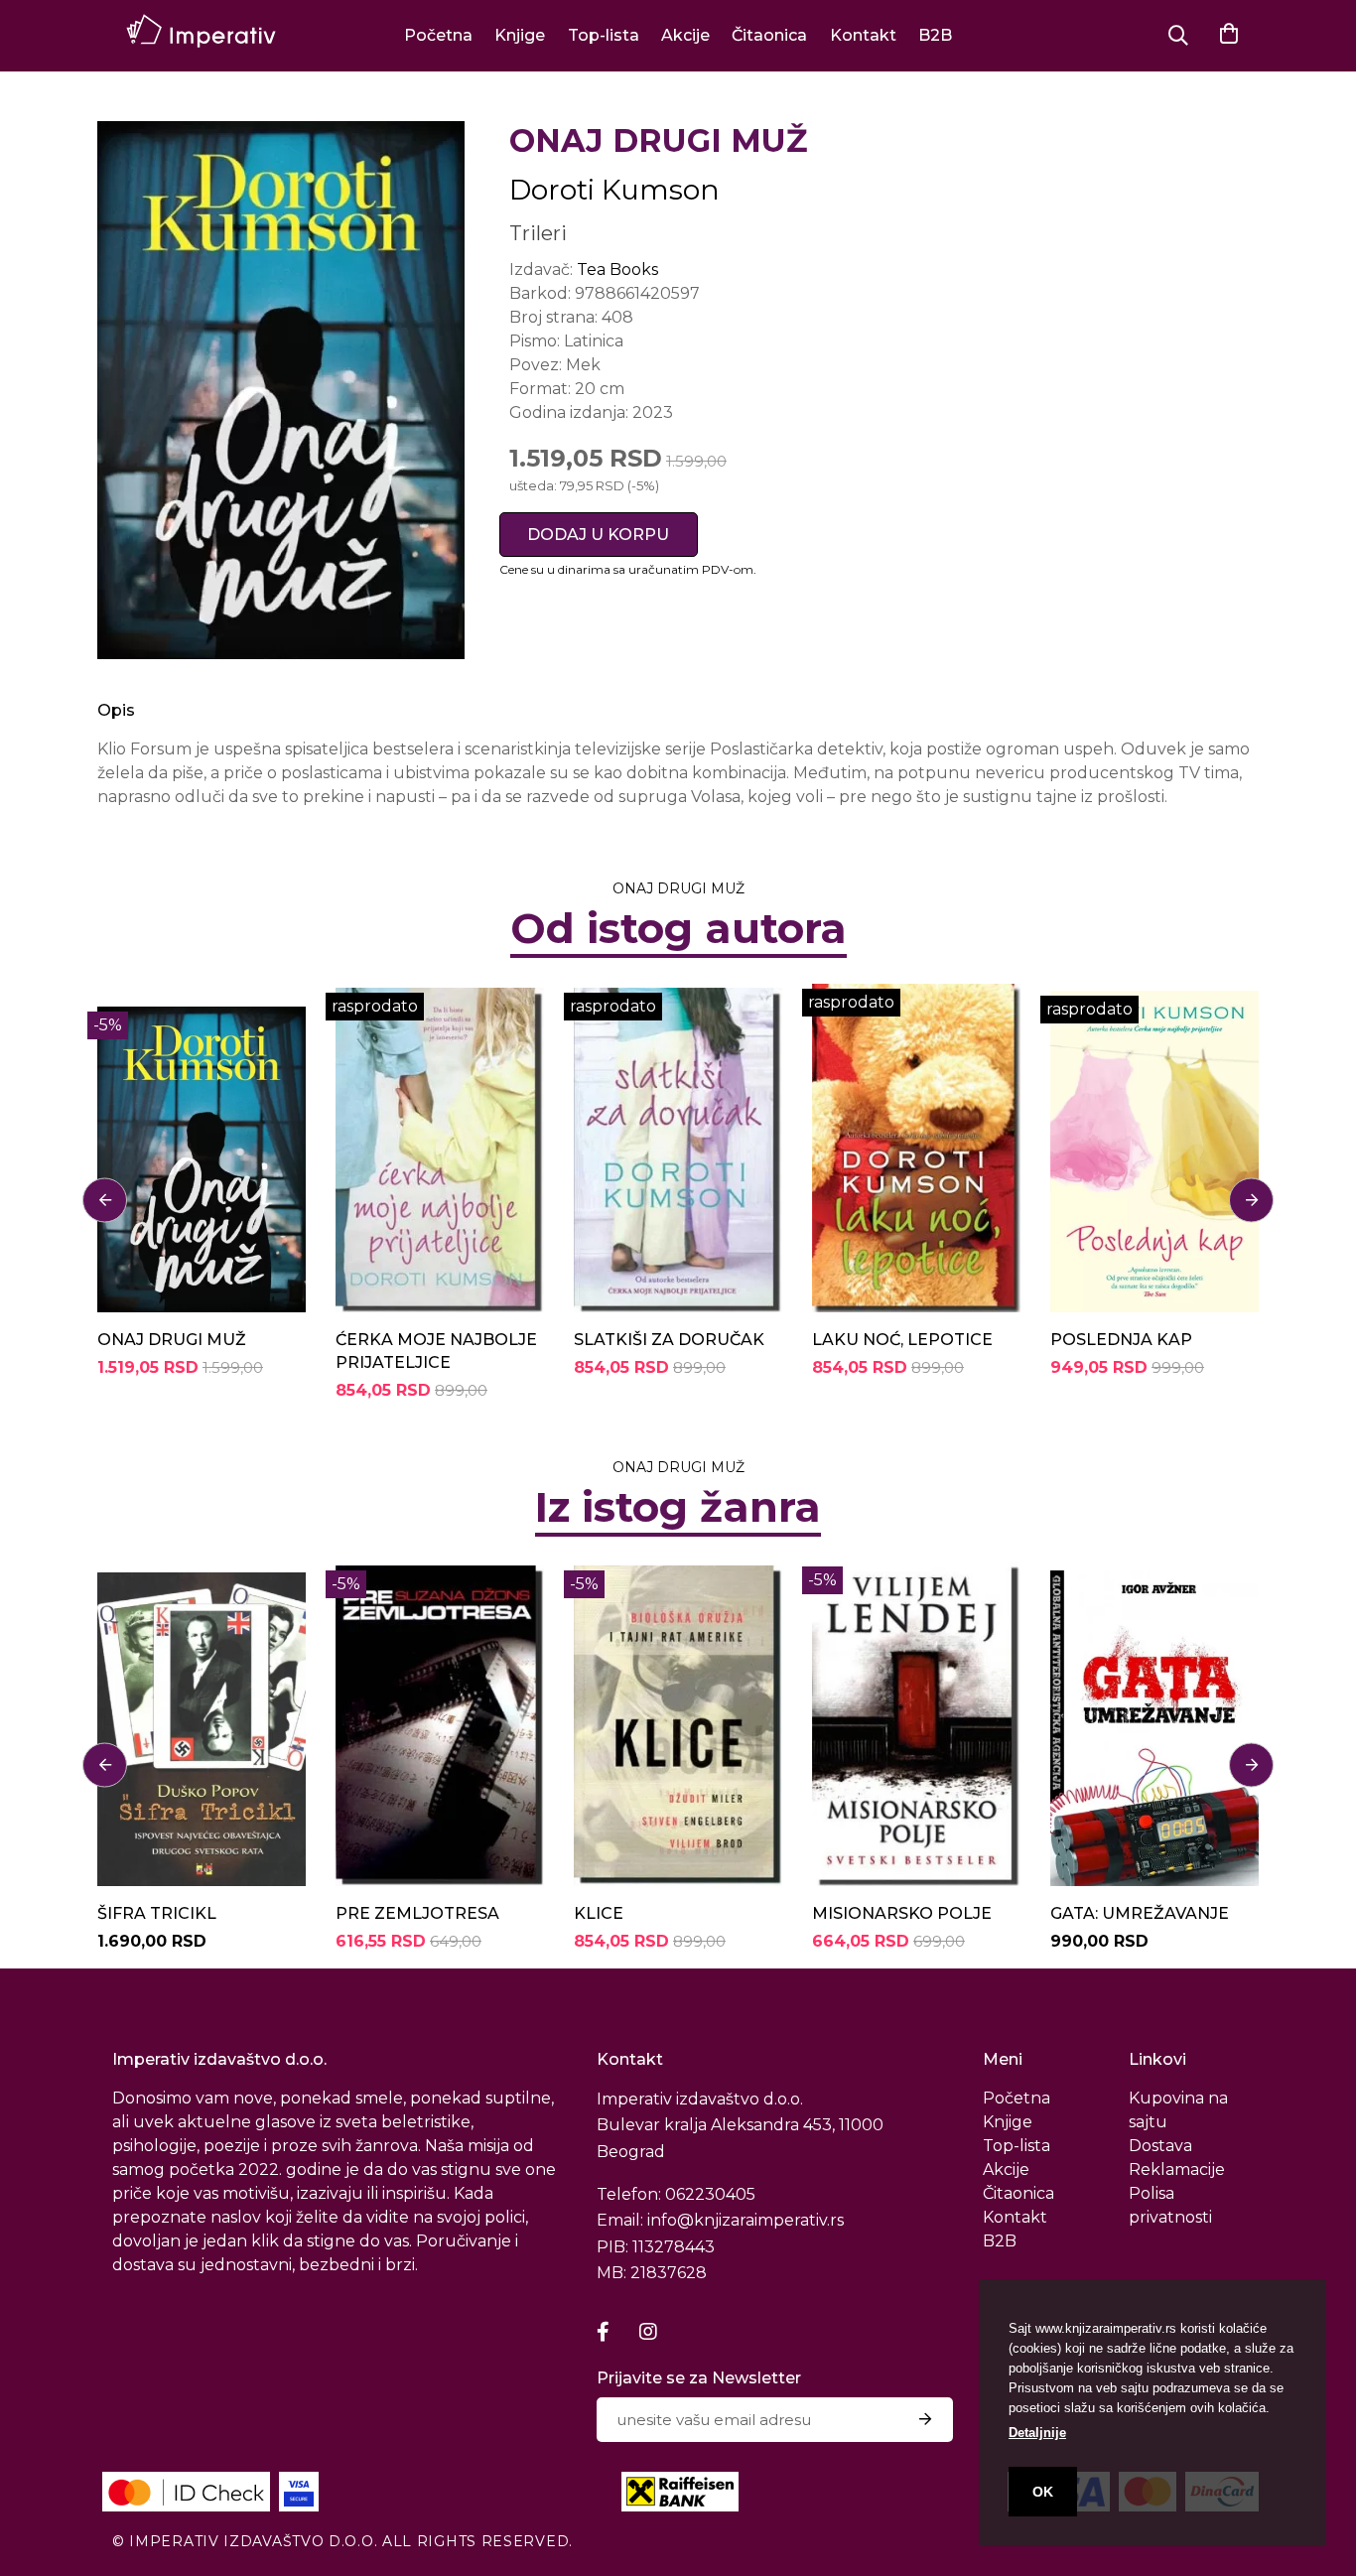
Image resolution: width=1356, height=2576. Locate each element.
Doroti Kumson (614, 190)
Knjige (520, 35)
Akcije (685, 35)
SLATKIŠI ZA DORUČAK (669, 1340)
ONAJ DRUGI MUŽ (172, 1340)
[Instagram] (648, 2332)
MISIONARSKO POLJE (902, 1913)
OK (1043, 2492)
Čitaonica (769, 35)
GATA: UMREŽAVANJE (1140, 1913)
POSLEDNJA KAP (1121, 1340)
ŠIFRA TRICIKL (157, 1913)
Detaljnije (1037, 2433)
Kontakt (863, 35)
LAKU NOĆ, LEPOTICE (902, 1340)
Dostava (1160, 2146)
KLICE (599, 1913)
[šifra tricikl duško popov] (202, 1724)
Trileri (538, 233)
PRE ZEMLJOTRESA (417, 1913)
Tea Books (617, 270)
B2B (935, 35)
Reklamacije (1177, 2169)
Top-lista (604, 35)
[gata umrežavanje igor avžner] (1154, 1724)
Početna (438, 35)
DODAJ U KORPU (598, 535)
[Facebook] (603, 2332)
